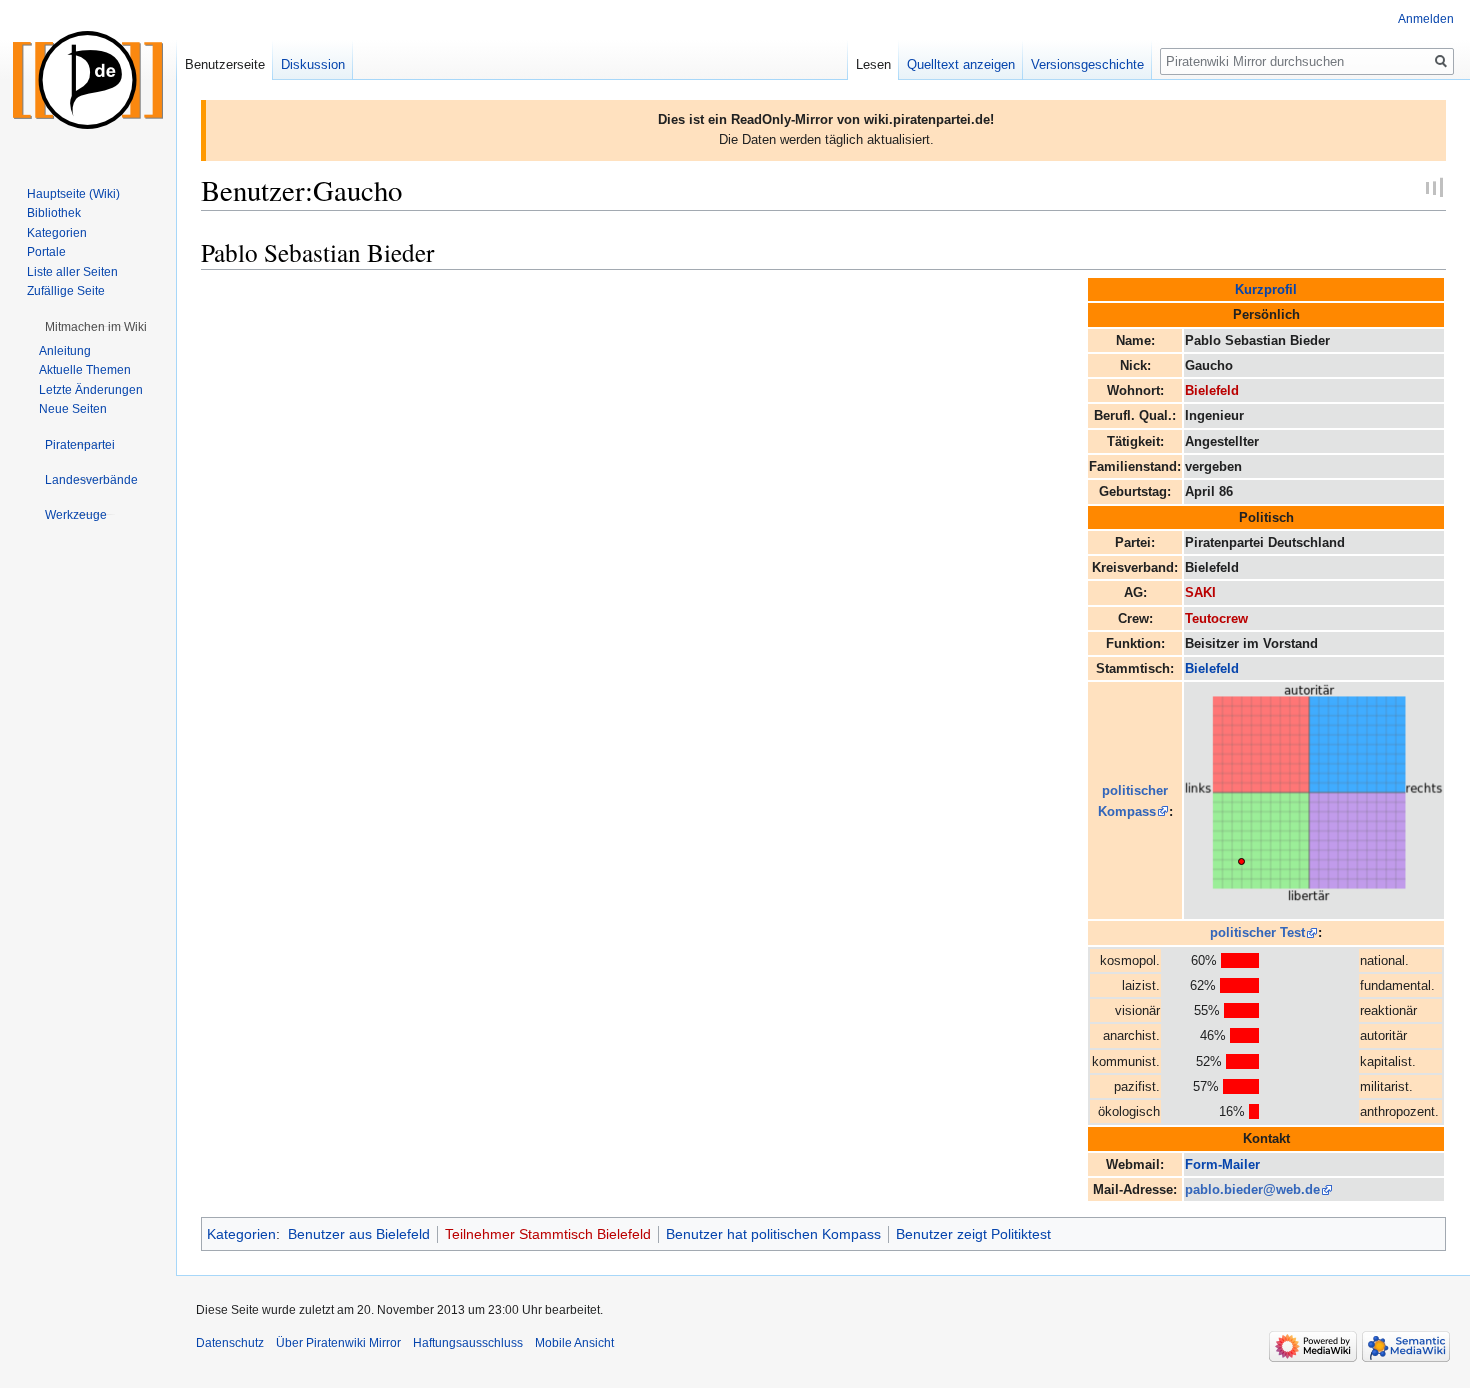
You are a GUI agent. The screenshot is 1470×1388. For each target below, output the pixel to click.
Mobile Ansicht (574, 1343)
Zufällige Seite (66, 291)
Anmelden (1426, 19)
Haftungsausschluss (468, 1343)
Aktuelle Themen (85, 370)
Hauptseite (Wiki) (73, 194)
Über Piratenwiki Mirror (338, 1343)
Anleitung (65, 351)
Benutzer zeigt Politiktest (973, 1234)
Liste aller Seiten (72, 272)
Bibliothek (54, 213)
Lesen (873, 64)
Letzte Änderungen (91, 390)
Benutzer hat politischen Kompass (773, 1234)
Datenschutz (230, 1343)
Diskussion (313, 64)
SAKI (1200, 592)
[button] (96, 327)
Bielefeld (1212, 390)
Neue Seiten (73, 409)
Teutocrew (1216, 618)
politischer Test (1257, 932)
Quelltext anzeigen (961, 64)
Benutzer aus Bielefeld (359, 1234)
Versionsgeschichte (1087, 64)
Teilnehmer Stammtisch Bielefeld (548, 1234)
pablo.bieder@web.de (1252, 1189)
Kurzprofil (1266, 289)
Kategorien (241, 1234)
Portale (46, 252)
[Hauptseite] (88, 80)
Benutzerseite (225, 64)
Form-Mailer (1222, 1164)
